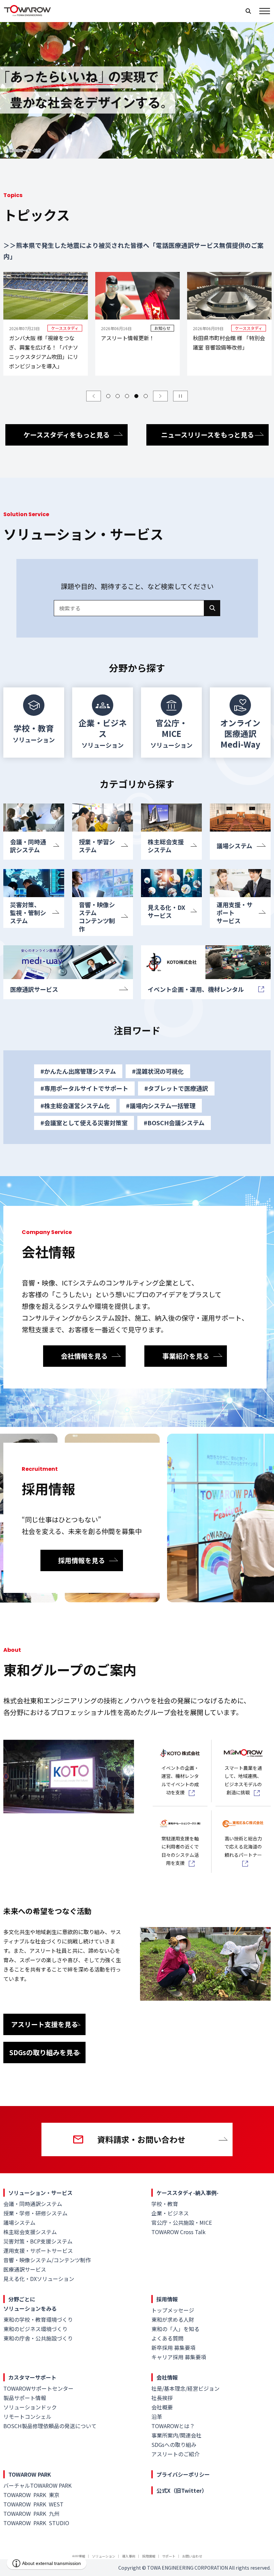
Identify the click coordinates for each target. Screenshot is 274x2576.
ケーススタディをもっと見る (66, 435)
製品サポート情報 (25, 2398)
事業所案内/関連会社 (176, 2435)
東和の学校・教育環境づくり (38, 2319)
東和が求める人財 (173, 2319)
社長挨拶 (162, 2398)
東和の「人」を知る (175, 2329)
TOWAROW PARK (30, 2474)
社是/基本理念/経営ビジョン (185, 2388)
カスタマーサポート (32, 2377)
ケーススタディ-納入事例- (187, 2193)
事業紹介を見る (186, 1356)
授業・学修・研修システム (35, 2213)
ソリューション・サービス (40, 2193)
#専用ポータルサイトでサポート (84, 1088)
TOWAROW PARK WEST (33, 2504)
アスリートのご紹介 (175, 2454)
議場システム (19, 2222)
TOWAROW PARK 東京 (31, 2495)
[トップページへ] (27, 14)
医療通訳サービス (25, 2269)
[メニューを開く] (265, 11)
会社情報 (167, 2377)
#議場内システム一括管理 (161, 1106)
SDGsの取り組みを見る (44, 2052)
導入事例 (129, 2556)
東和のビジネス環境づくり (35, 2329)
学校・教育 (165, 2204)
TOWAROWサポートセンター (38, 2388)
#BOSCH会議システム (174, 1123)
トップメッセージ (173, 2310)
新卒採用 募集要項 (173, 2348)
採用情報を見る (82, 1560)
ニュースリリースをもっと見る (208, 435)
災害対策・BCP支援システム (38, 2241)
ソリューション (104, 2556)
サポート (169, 2556)
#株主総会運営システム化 (75, 1106)
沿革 (157, 2416)
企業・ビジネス (170, 2213)
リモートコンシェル (27, 2416)
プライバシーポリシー (183, 2474)
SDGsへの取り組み (174, 2445)
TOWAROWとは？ (173, 2426)
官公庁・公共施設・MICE (182, 2222)
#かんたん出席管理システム (78, 1071)
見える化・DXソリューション (39, 2279)
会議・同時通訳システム (33, 2204)
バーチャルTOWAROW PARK (37, 2485)
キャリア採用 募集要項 (179, 2357)
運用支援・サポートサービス (38, 2251)
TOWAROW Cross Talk (178, 2232)
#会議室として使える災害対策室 (84, 1123)
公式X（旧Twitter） (182, 2490)
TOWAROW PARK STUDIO (36, 2523)
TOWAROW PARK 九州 (31, 2513)
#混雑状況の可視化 (158, 1071)
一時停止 (180, 396)
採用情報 (167, 2299)
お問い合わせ (192, 2556)
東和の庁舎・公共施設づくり (38, 2338)
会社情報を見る (84, 1356)
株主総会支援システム (30, 2232)
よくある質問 (167, 2338)
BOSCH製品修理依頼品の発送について (50, 2426)
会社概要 (162, 2407)
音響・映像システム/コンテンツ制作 (47, 2260)
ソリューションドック (30, 2407)
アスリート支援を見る (44, 2024)
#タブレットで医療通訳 (176, 1088)
